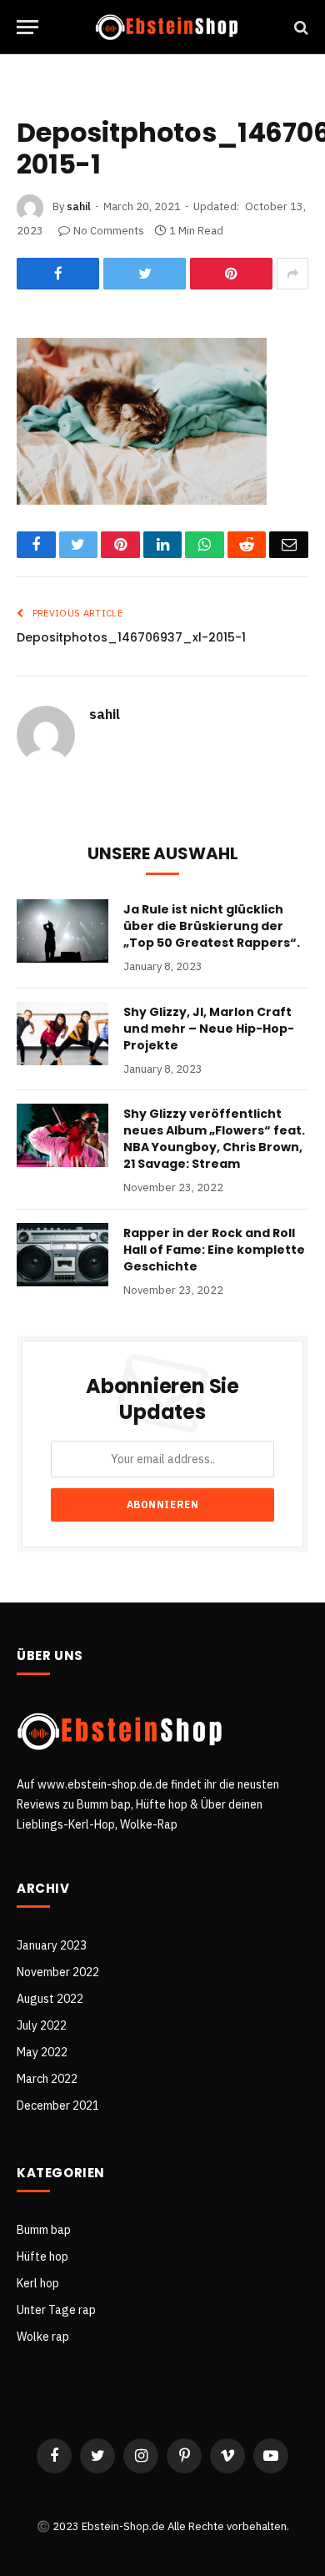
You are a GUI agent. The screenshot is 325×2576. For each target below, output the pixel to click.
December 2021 (58, 2106)
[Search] (300, 27)
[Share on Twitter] (145, 274)
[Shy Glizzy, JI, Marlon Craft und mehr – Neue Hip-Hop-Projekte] (62, 1034)
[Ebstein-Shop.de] (167, 27)
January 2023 (52, 1945)
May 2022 (42, 2052)
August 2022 (50, 1999)
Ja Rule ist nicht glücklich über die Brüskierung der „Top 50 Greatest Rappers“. (212, 926)
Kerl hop (38, 2283)
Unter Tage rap (56, 2310)
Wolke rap (43, 2337)
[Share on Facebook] (58, 274)
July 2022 (42, 2025)
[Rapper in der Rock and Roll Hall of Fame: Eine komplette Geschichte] (62, 1255)
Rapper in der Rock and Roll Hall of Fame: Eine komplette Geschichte (214, 1250)
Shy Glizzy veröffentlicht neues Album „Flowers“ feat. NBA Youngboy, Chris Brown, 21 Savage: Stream (214, 1139)
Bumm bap (44, 2230)
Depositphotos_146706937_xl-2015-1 (131, 637)
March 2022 (47, 2079)
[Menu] (27, 27)
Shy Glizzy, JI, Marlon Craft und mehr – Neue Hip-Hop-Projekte (209, 1029)
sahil (79, 206)
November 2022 (58, 1972)
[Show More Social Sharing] (292, 274)
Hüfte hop (42, 2257)
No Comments (109, 231)
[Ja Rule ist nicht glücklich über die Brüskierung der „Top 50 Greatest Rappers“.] (62, 931)
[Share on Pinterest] (231, 274)
